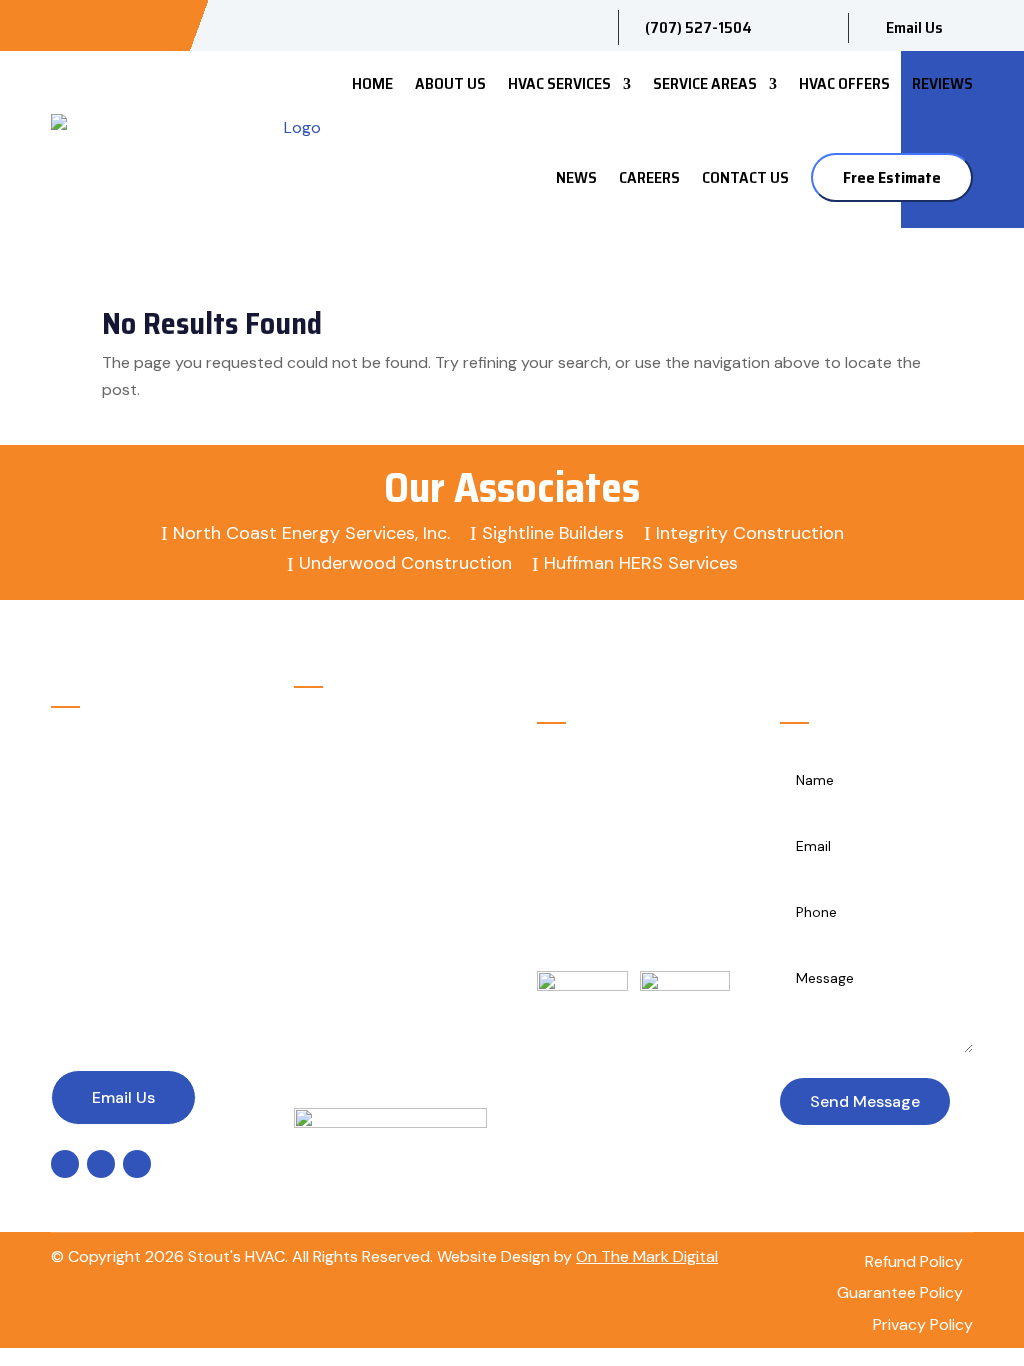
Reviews (942, 83)
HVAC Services (559, 83)
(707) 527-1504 (158, 951)
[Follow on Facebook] (95, 24)
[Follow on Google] (131, 24)
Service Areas (705, 83)
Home (372, 83)
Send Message (865, 1101)
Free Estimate (892, 177)
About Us (450, 83)
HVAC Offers (844, 83)
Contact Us (745, 177)
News (576, 177)
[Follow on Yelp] (167, 24)
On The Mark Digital (647, 1256)
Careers (649, 177)
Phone (126, 916)
